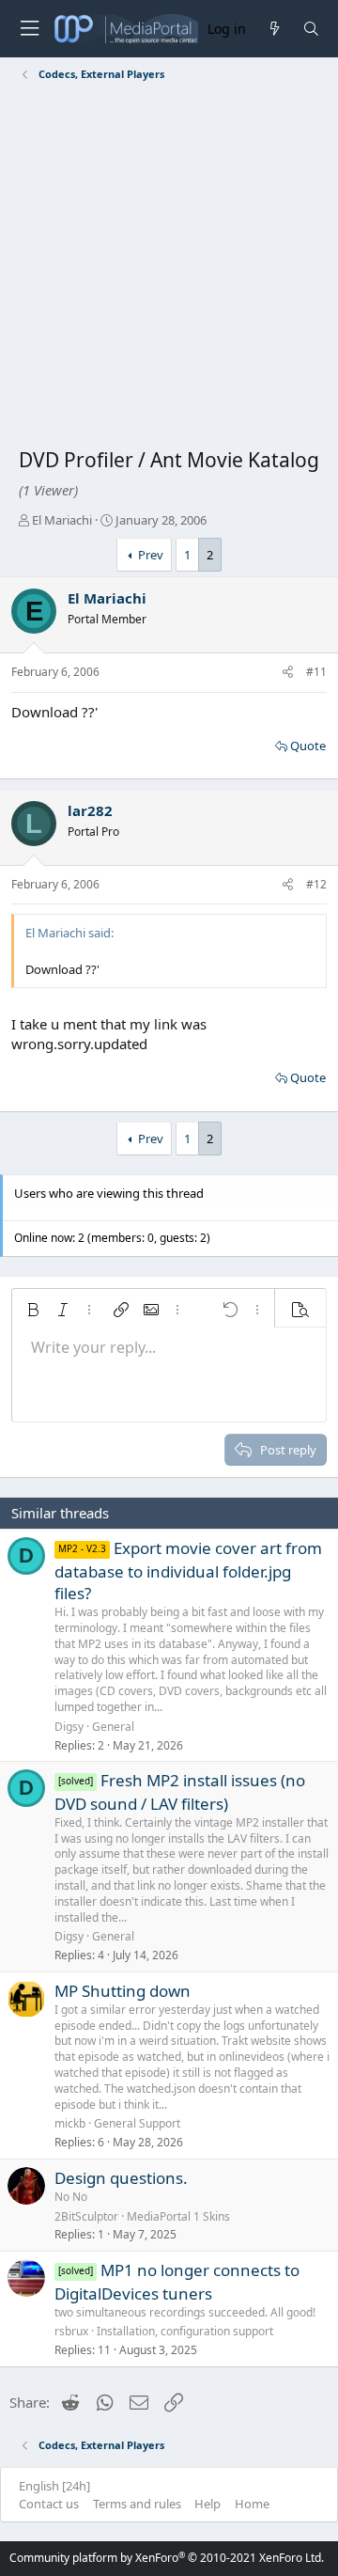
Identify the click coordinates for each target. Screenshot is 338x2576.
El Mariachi (62, 520)
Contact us (49, 2504)
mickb (70, 2123)
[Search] (311, 29)
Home (252, 2504)
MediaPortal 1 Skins (178, 2216)
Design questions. (121, 2178)
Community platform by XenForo (167, 2558)
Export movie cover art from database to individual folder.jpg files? (188, 1571)
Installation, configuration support (185, 2331)
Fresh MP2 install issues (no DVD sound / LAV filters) (180, 1792)
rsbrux (71, 2331)
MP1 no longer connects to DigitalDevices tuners (177, 2282)
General (113, 1727)
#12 (316, 884)
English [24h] (54, 2486)
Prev (151, 555)
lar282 (90, 810)
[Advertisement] (169, 268)
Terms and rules (137, 2504)
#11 (316, 672)
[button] (33, 1310)
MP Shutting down (123, 1991)
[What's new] (274, 29)
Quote (308, 746)
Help (207, 2504)
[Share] (288, 673)
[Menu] (29, 29)
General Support (137, 2123)
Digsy (69, 1727)
